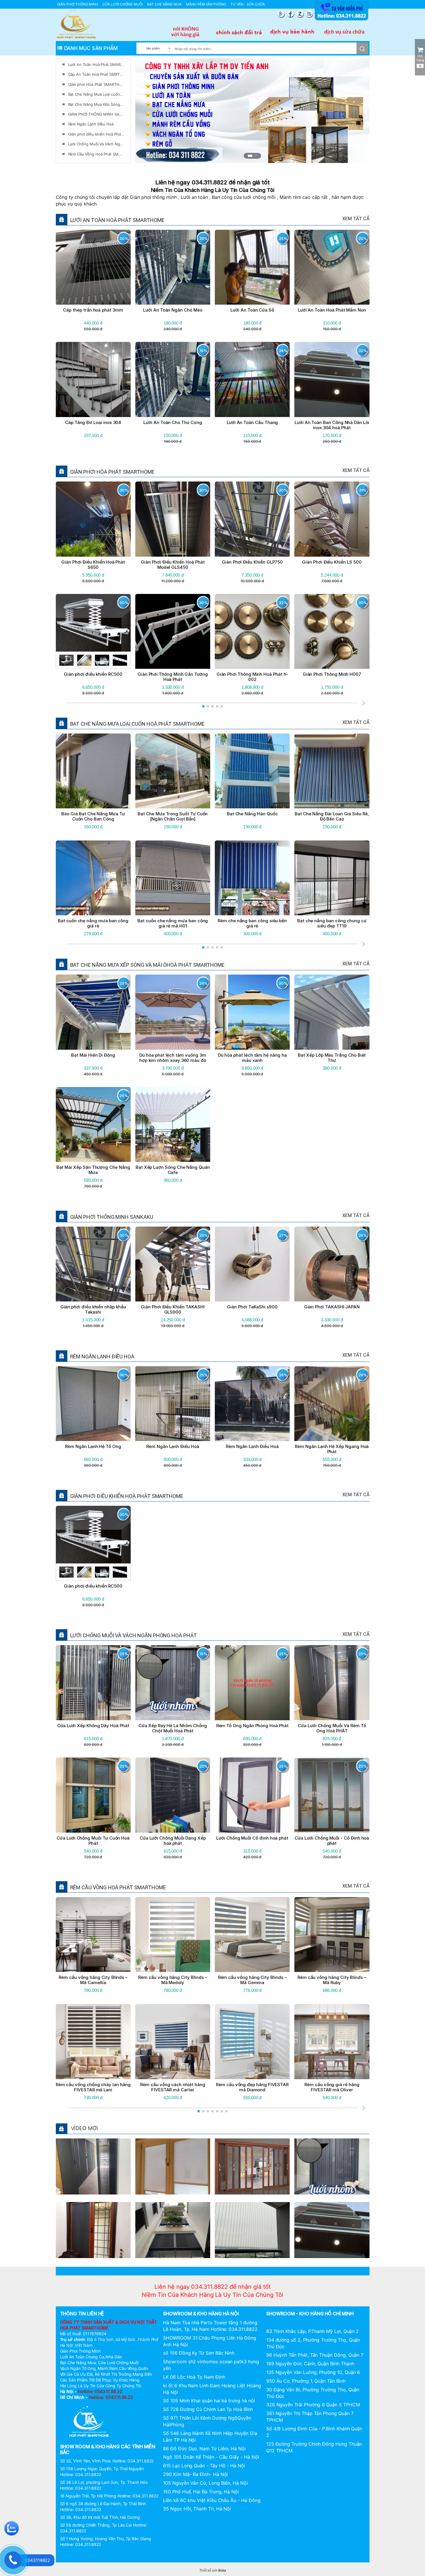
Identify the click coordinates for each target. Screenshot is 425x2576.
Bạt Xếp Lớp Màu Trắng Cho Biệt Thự (332, 1058)
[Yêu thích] (93, 267)
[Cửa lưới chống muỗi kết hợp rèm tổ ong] (93, 2229)
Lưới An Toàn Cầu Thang (252, 422)
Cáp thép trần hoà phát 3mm (93, 310)
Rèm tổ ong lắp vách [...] (93, 2183)
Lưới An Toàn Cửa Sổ (252, 310)
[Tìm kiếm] (362, 48)
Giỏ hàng (420, 61)
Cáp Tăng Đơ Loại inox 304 (93, 422)
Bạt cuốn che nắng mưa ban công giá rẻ (93, 923)
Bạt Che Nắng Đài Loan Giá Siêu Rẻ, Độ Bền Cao (332, 816)
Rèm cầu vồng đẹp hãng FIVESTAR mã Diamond (252, 2087)
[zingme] (301, 14)
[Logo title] (76, 24)
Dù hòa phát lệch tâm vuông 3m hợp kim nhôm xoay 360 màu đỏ (173, 1058)
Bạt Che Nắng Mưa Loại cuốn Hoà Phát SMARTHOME (96, 94)
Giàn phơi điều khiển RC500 (93, 674)
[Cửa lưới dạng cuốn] (173, 2166)
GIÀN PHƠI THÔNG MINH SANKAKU (96, 114)
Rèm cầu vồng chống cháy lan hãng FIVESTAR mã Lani (93, 2087)
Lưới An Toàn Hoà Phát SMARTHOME (96, 64)
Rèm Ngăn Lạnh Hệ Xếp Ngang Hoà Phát (332, 1449)
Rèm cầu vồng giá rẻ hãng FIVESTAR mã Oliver (332, 2087)
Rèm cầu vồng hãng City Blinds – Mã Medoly (173, 1980)
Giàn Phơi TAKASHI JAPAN (332, 1307)
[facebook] (291, 14)
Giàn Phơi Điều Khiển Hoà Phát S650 (93, 565)
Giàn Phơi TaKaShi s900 (252, 1307)
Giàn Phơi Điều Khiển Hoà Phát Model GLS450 (173, 565)
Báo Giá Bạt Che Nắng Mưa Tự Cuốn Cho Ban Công (93, 816)
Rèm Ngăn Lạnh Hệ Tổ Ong (93, 1446)
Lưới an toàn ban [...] (332, 2247)
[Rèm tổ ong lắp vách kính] (93, 2166)
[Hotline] (341, 20)
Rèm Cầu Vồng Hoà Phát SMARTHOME (96, 154)
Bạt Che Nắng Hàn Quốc (252, 814)
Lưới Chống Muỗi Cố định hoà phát (252, 1838)
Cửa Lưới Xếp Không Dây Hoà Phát (93, 1726)
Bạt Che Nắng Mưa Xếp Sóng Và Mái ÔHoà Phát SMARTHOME (96, 104)
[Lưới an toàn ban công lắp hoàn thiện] (252, 2229)
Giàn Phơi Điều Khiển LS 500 (332, 562)
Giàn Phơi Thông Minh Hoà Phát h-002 (252, 677)
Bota (222, 2571)
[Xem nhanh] (79, 267)
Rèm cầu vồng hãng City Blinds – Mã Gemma (252, 1980)
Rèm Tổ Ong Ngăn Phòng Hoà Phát (252, 1726)
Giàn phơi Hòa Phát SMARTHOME (96, 84)
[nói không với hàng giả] (186, 32)
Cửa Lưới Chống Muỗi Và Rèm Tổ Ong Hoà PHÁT (332, 1728)
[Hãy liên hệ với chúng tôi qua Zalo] (12, 2528)
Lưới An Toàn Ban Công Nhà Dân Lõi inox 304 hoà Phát (332, 425)
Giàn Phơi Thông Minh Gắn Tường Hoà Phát (173, 677)
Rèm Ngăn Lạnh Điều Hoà (91, 124)
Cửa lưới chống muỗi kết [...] (93, 2247)
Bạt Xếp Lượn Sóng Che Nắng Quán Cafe (173, 1170)
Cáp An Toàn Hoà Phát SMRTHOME (96, 74)
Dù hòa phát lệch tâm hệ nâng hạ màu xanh (252, 1058)
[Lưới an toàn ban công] (332, 2229)
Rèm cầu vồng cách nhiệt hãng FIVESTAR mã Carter (173, 2087)
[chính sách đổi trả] (239, 32)
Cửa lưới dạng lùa (252, 2183)
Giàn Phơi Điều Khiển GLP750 (252, 562)
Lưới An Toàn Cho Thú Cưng (173, 422)
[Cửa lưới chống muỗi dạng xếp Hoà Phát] (173, 2229)
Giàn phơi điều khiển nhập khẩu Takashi (93, 1309)
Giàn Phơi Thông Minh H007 (332, 674)
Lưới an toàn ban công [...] (252, 2247)
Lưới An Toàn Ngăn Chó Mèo (173, 310)
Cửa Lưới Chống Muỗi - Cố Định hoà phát (332, 1841)
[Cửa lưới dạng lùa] (252, 2166)
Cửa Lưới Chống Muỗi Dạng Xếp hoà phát (173, 1841)
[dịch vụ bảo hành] (292, 32)
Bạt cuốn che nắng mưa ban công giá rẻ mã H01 (173, 923)
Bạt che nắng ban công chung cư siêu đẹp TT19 (332, 923)
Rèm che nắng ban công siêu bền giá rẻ (252, 923)
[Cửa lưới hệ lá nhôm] (332, 2166)
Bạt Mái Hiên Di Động (93, 1055)
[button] (249, 156)
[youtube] (309, 14)
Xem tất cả (356, 219)
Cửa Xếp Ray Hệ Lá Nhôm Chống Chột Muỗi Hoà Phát (173, 1728)
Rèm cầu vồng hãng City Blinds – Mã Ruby (332, 1980)
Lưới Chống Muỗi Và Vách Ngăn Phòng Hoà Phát (96, 144)
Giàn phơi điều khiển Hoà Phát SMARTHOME (96, 134)
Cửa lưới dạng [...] (173, 2183)
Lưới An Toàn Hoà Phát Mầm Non (332, 310)
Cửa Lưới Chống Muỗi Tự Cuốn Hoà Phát (93, 1841)
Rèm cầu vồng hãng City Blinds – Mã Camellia (93, 1980)
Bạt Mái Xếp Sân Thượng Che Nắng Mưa (93, 1170)
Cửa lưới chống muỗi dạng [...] (173, 2247)
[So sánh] (108, 267)
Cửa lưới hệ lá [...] (332, 2183)
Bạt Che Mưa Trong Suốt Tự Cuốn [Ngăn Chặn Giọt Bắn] (173, 816)
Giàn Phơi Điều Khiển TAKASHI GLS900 (173, 1309)
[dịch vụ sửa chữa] (345, 32)
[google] (282, 14)
